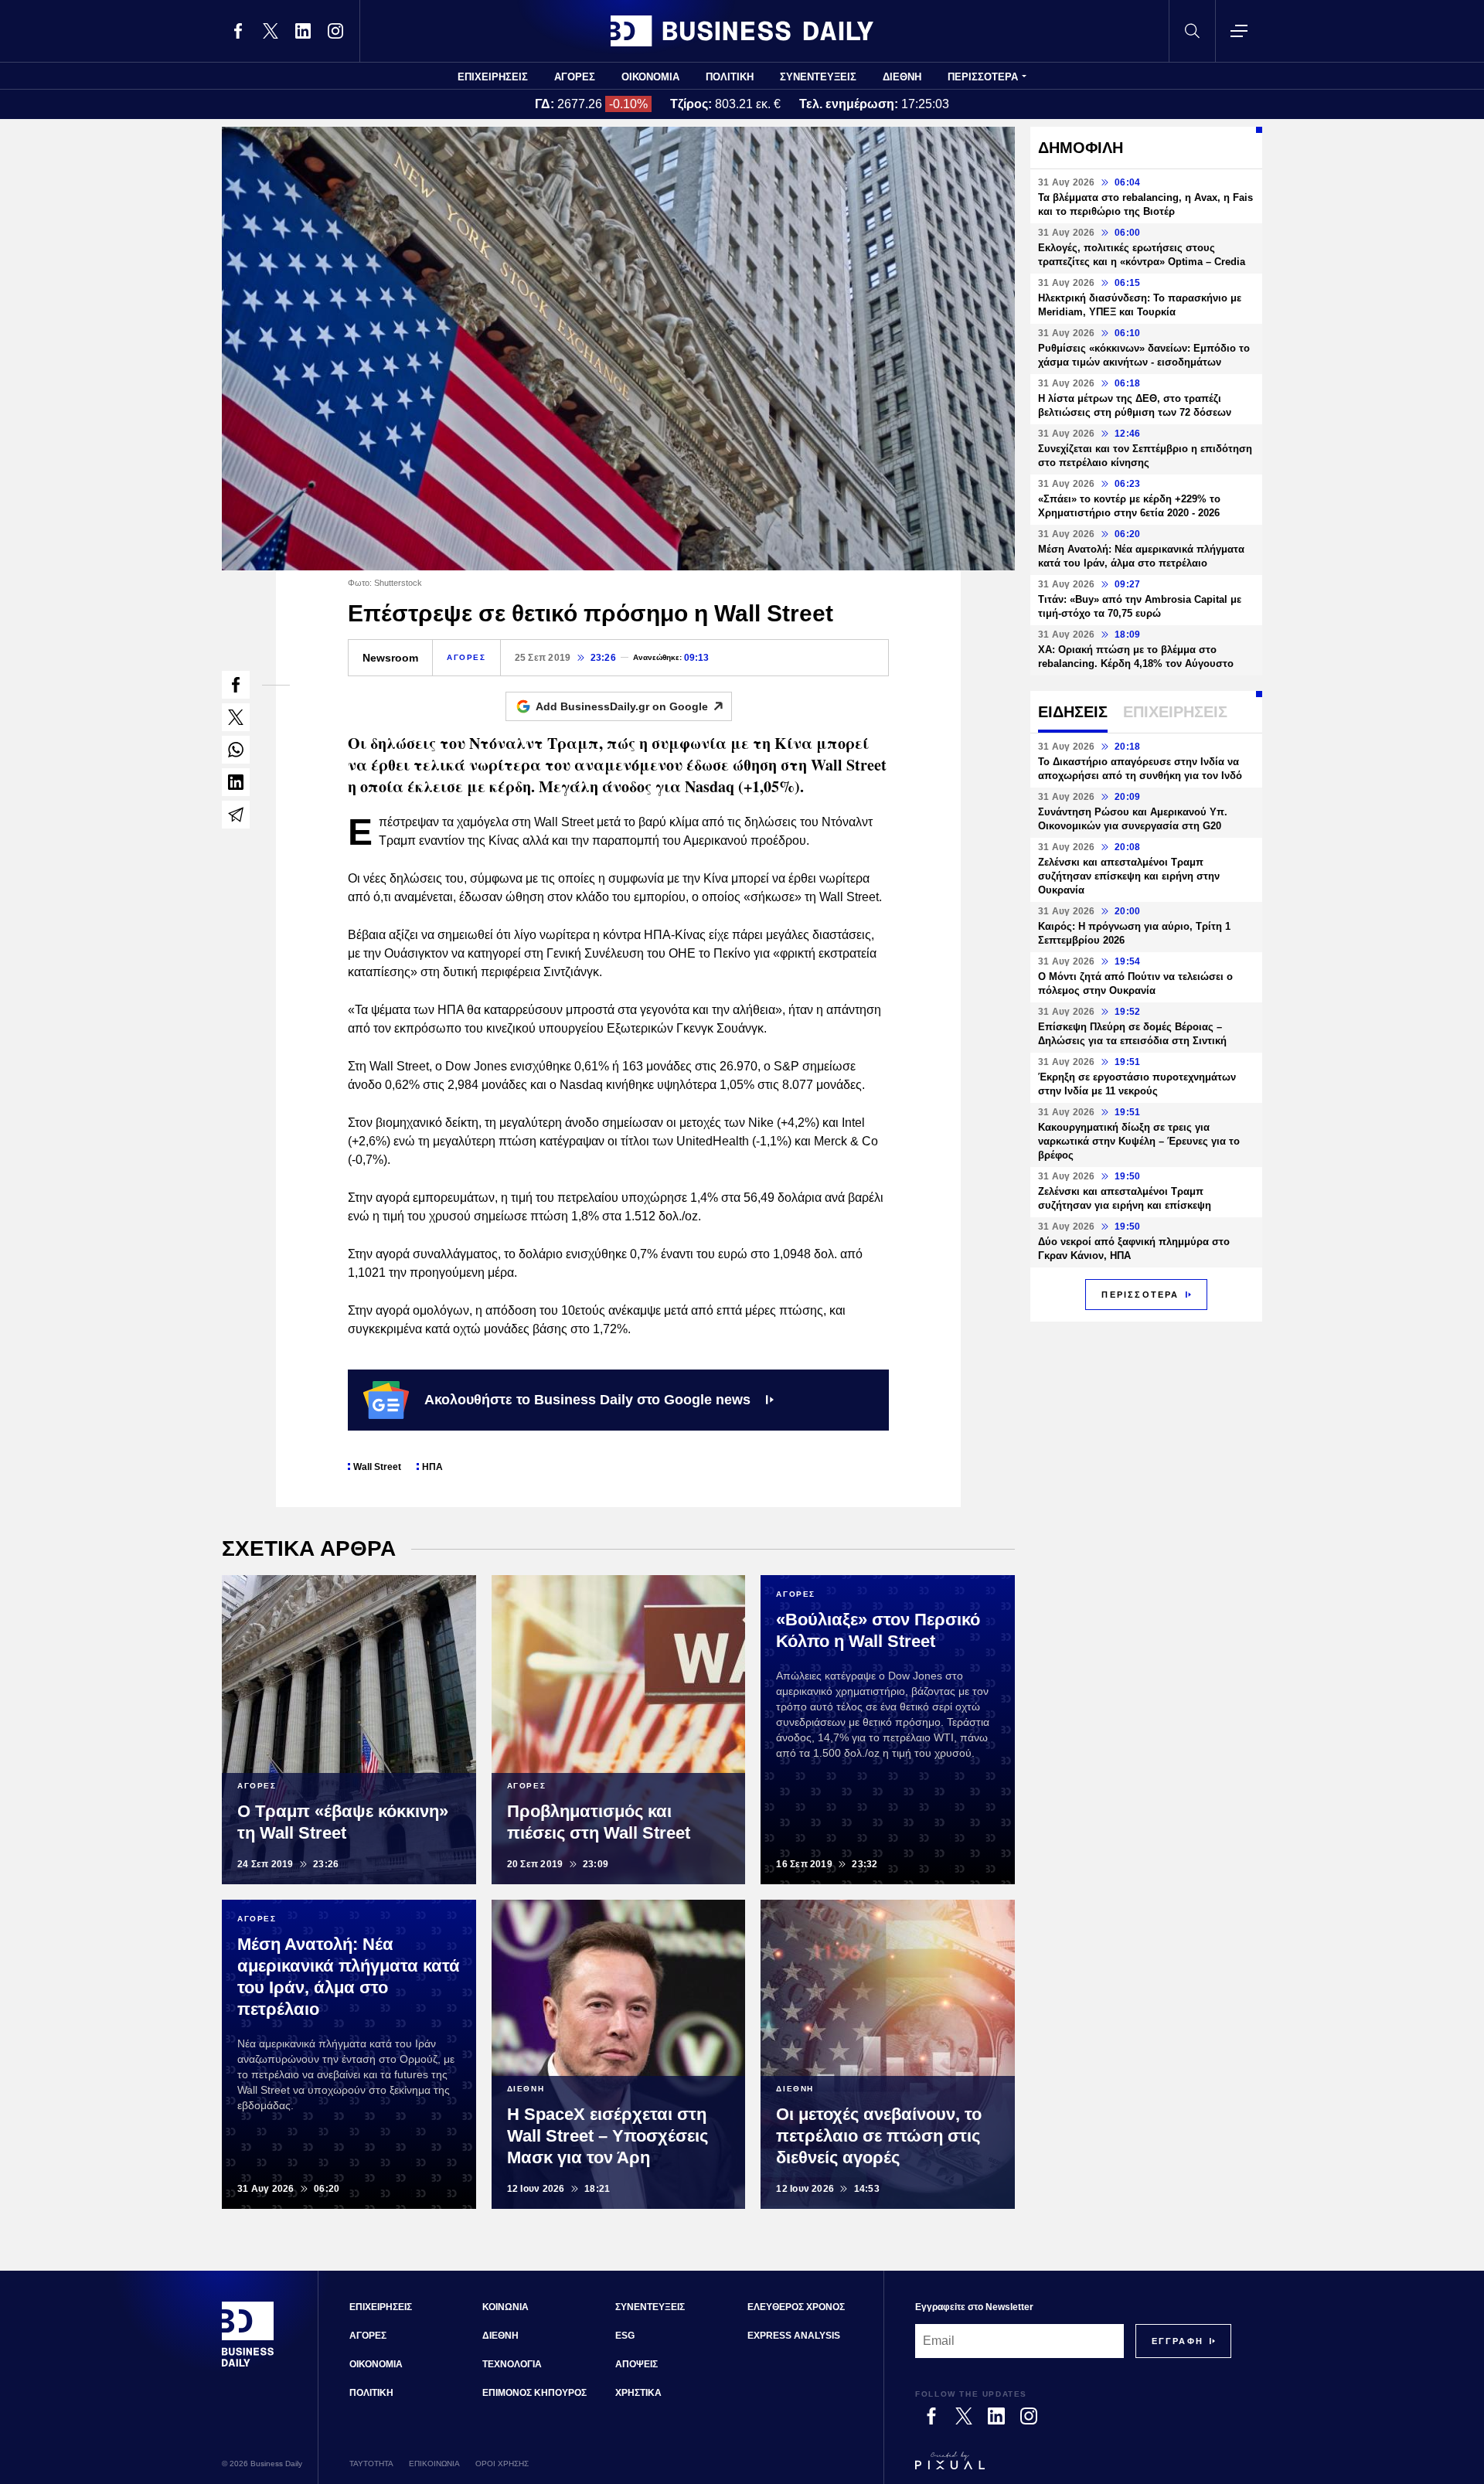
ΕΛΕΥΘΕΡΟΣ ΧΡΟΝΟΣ (796, 2307)
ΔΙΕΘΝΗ (902, 77)
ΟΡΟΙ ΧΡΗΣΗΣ (502, 2464)
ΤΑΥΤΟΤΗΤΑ (371, 2464)
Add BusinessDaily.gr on (622, 706)
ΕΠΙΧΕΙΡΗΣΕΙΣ (493, 77)
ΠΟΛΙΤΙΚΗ (730, 77)
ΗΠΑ (432, 1467)
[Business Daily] (742, 31)
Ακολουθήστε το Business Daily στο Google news (587, 1400)
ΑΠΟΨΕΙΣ (636, 2364)
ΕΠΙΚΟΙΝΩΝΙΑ (434, 2464)
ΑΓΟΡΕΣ (575, 77)
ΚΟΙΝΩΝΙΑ (505, 2307)
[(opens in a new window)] (238, 31)
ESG (625, 2336)
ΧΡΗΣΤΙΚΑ (638, 2393)
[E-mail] (236, 815)
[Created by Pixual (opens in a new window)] (1073, 2468)
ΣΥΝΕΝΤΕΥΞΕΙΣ (818, 77)
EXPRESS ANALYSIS (794, 2336)
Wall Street (377, 1467)
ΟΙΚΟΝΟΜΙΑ (650, 77)
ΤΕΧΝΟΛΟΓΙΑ (512, 2364)
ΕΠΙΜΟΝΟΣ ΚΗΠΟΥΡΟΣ (534, 2393)
